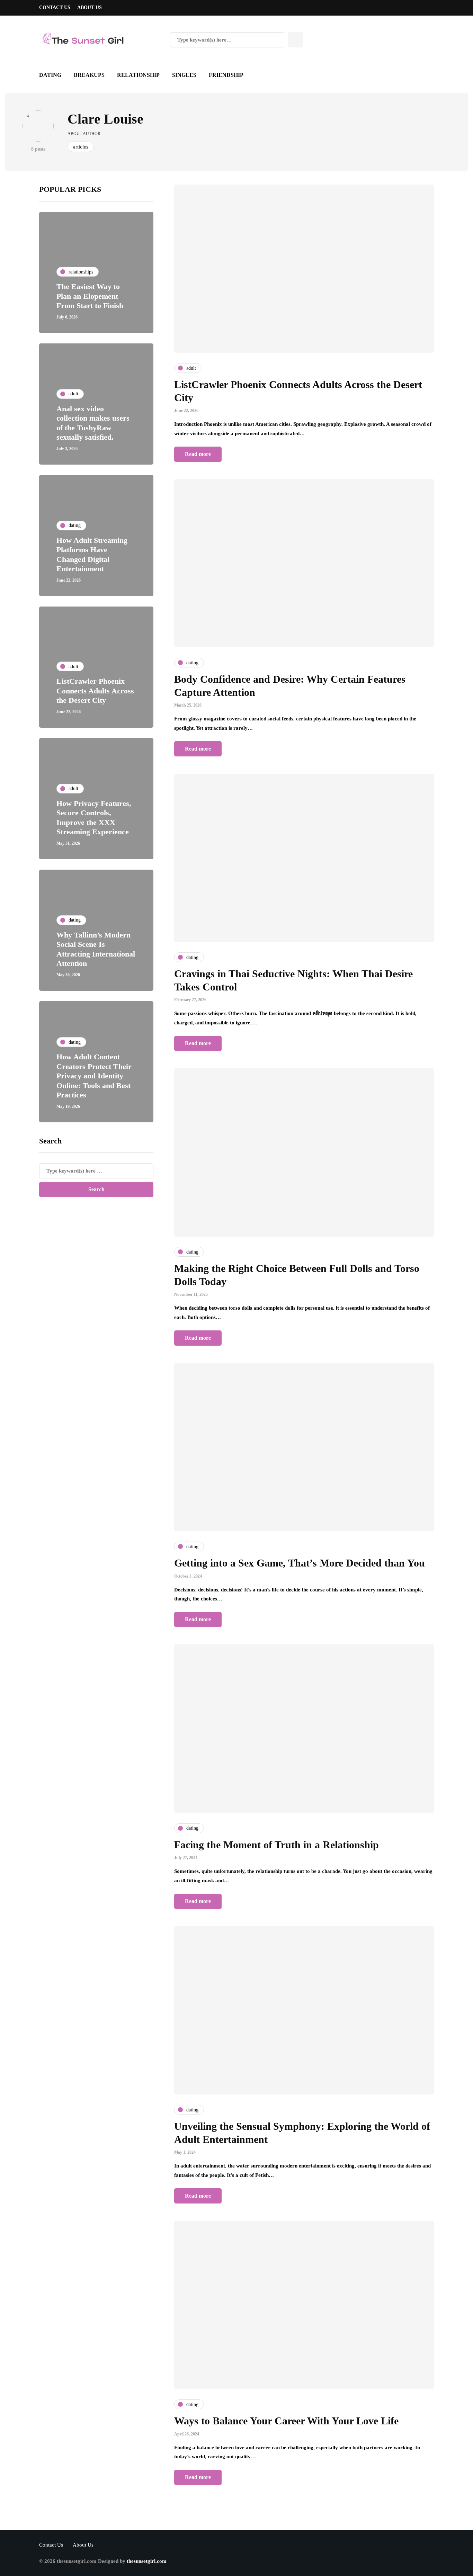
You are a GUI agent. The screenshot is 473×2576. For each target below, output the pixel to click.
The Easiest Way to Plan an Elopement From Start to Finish (90, 296)
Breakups (89, 75)
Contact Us (55, 7)
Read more (198, 454)
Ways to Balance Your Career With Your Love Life (286, 2421)
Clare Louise (105, 119)
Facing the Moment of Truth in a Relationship (276, 1845)
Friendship (226, 75)
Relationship (138, 75)
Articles (81, 147)
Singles (184, 75)
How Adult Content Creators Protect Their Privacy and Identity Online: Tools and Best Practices (94, 1076)
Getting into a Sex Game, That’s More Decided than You (300, 1563)
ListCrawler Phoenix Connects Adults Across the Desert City (95, 691)
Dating (50, 75)
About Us (90, 7)
